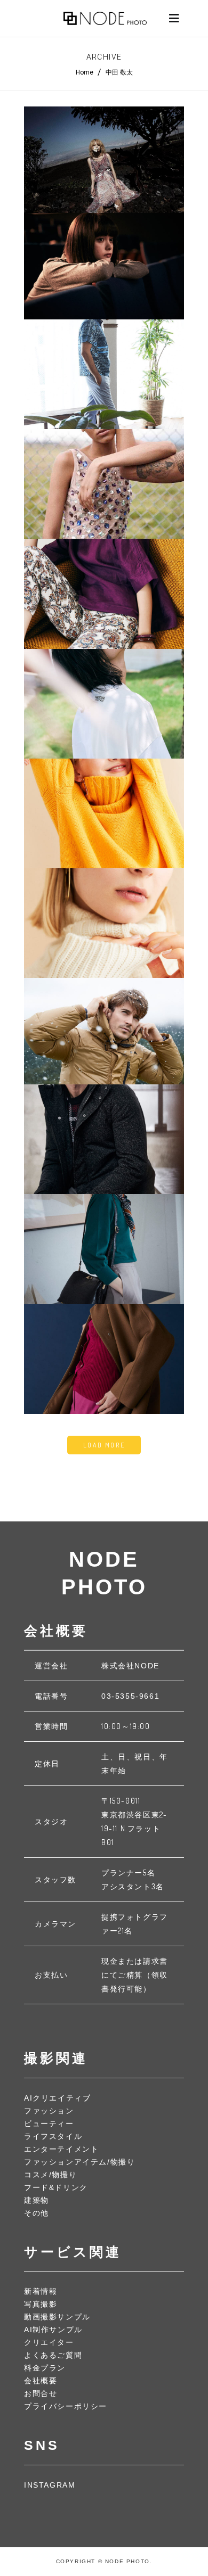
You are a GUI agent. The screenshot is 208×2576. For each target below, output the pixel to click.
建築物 (37, 2200)
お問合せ (41, 2393)
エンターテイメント (61, 2149)
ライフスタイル (53, 2136)
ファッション (49, 2111)
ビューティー (49, 2124)
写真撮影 (41, 2304)
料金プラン (45, 2368)
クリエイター (49, 2342)
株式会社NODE (130, 1666)
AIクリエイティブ (57, 2098)
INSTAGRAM (50, 2485)
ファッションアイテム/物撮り (79, 2162)
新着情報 (41, 2291)
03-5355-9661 (130, 1696)
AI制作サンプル (53, 2330)
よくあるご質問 (53, 2355)
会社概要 (41, 2381)
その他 (37, 2213)
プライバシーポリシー (66, 2406)
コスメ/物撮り (50, 2175)
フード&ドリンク (56, 2187)
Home (85, 72)
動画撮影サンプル (57, 2317)
